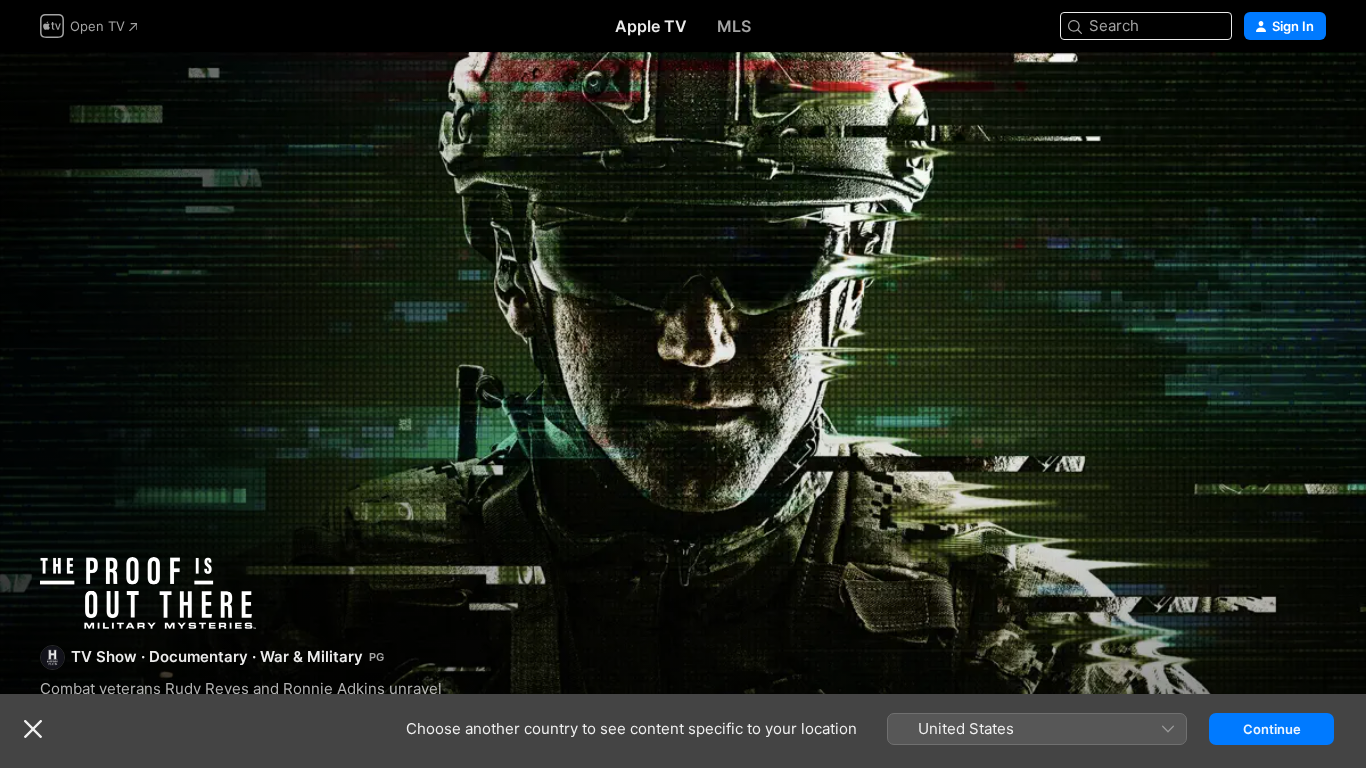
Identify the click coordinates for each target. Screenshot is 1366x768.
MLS (734, 26)
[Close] (33, 729)
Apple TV (651, 26)
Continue (1272, 729)
